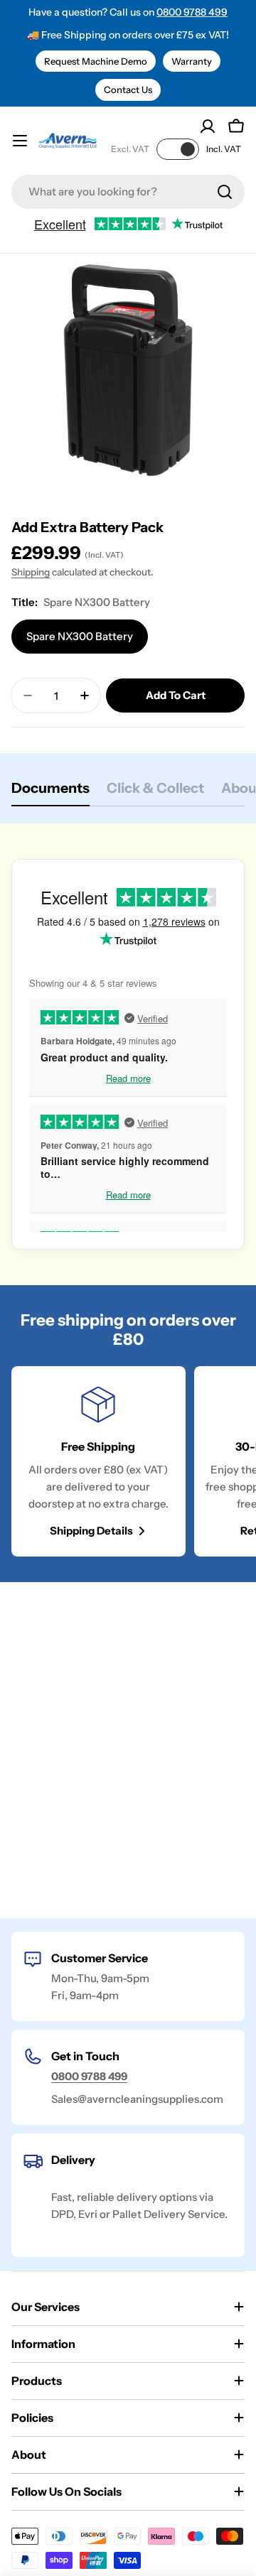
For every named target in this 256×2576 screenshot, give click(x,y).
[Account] (208, 126)
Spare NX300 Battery (80, 636)
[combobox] (128, 192)
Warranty (192, 61)
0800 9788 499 (192, 12)
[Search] (225, 192)
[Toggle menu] (20, 141)
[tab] (50, 792)
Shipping (31, 572)
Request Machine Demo (96, 61)
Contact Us (128, 90)
